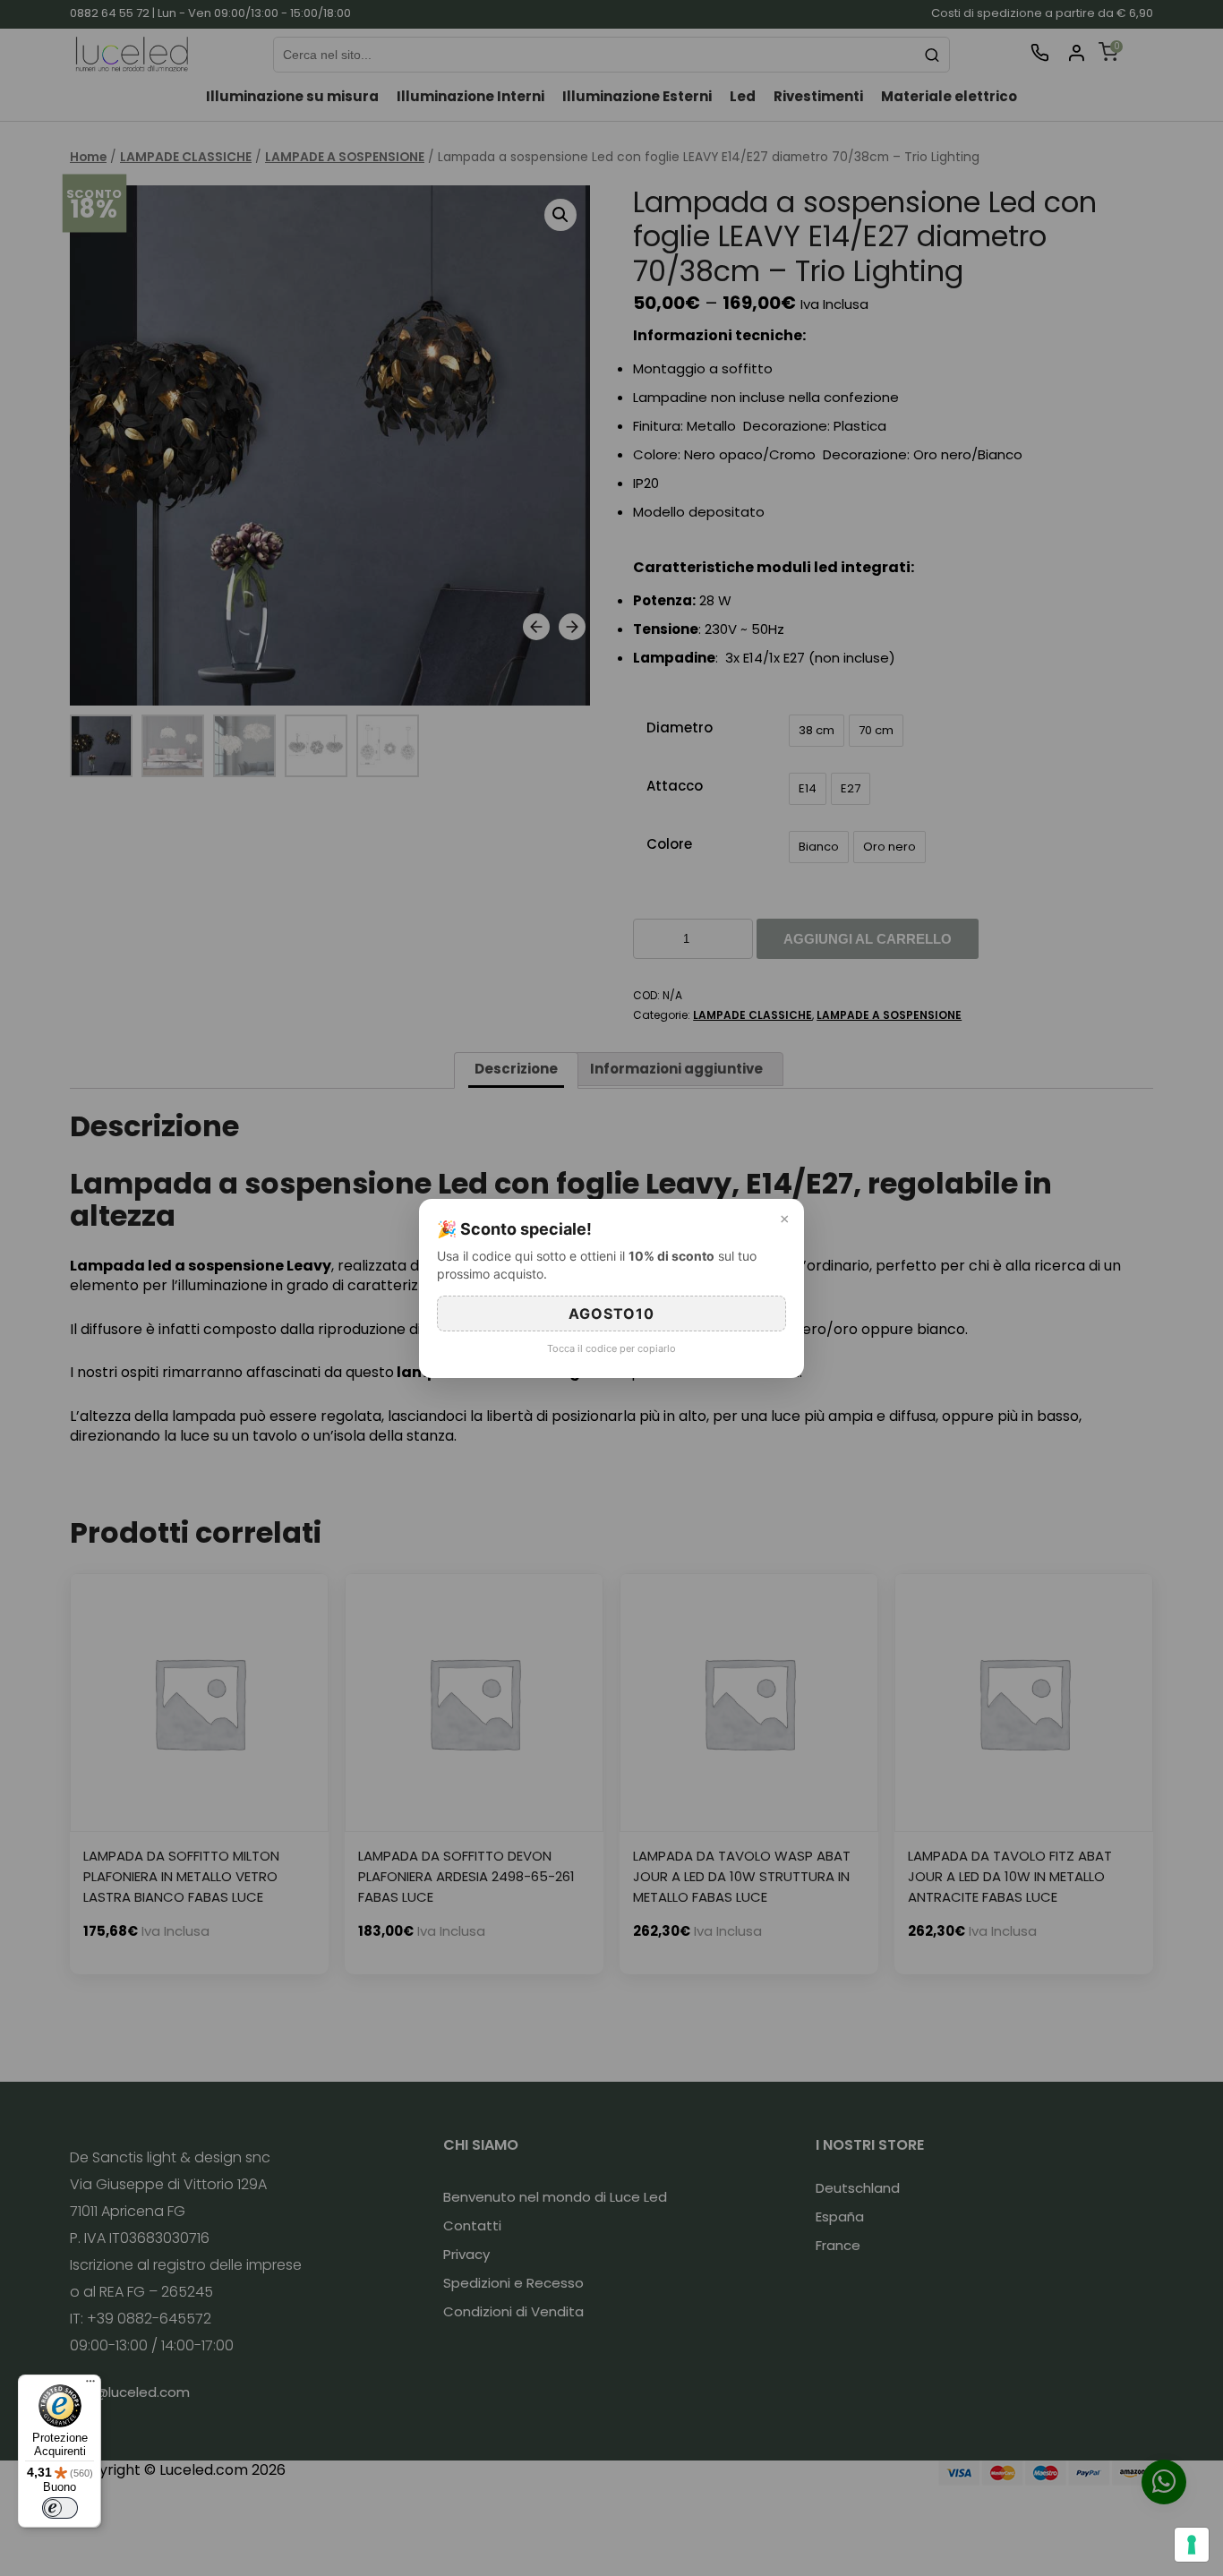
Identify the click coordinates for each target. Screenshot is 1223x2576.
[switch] (60, 2508)
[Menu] (90, 2385)
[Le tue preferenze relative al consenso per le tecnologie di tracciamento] (1192, 2545)
